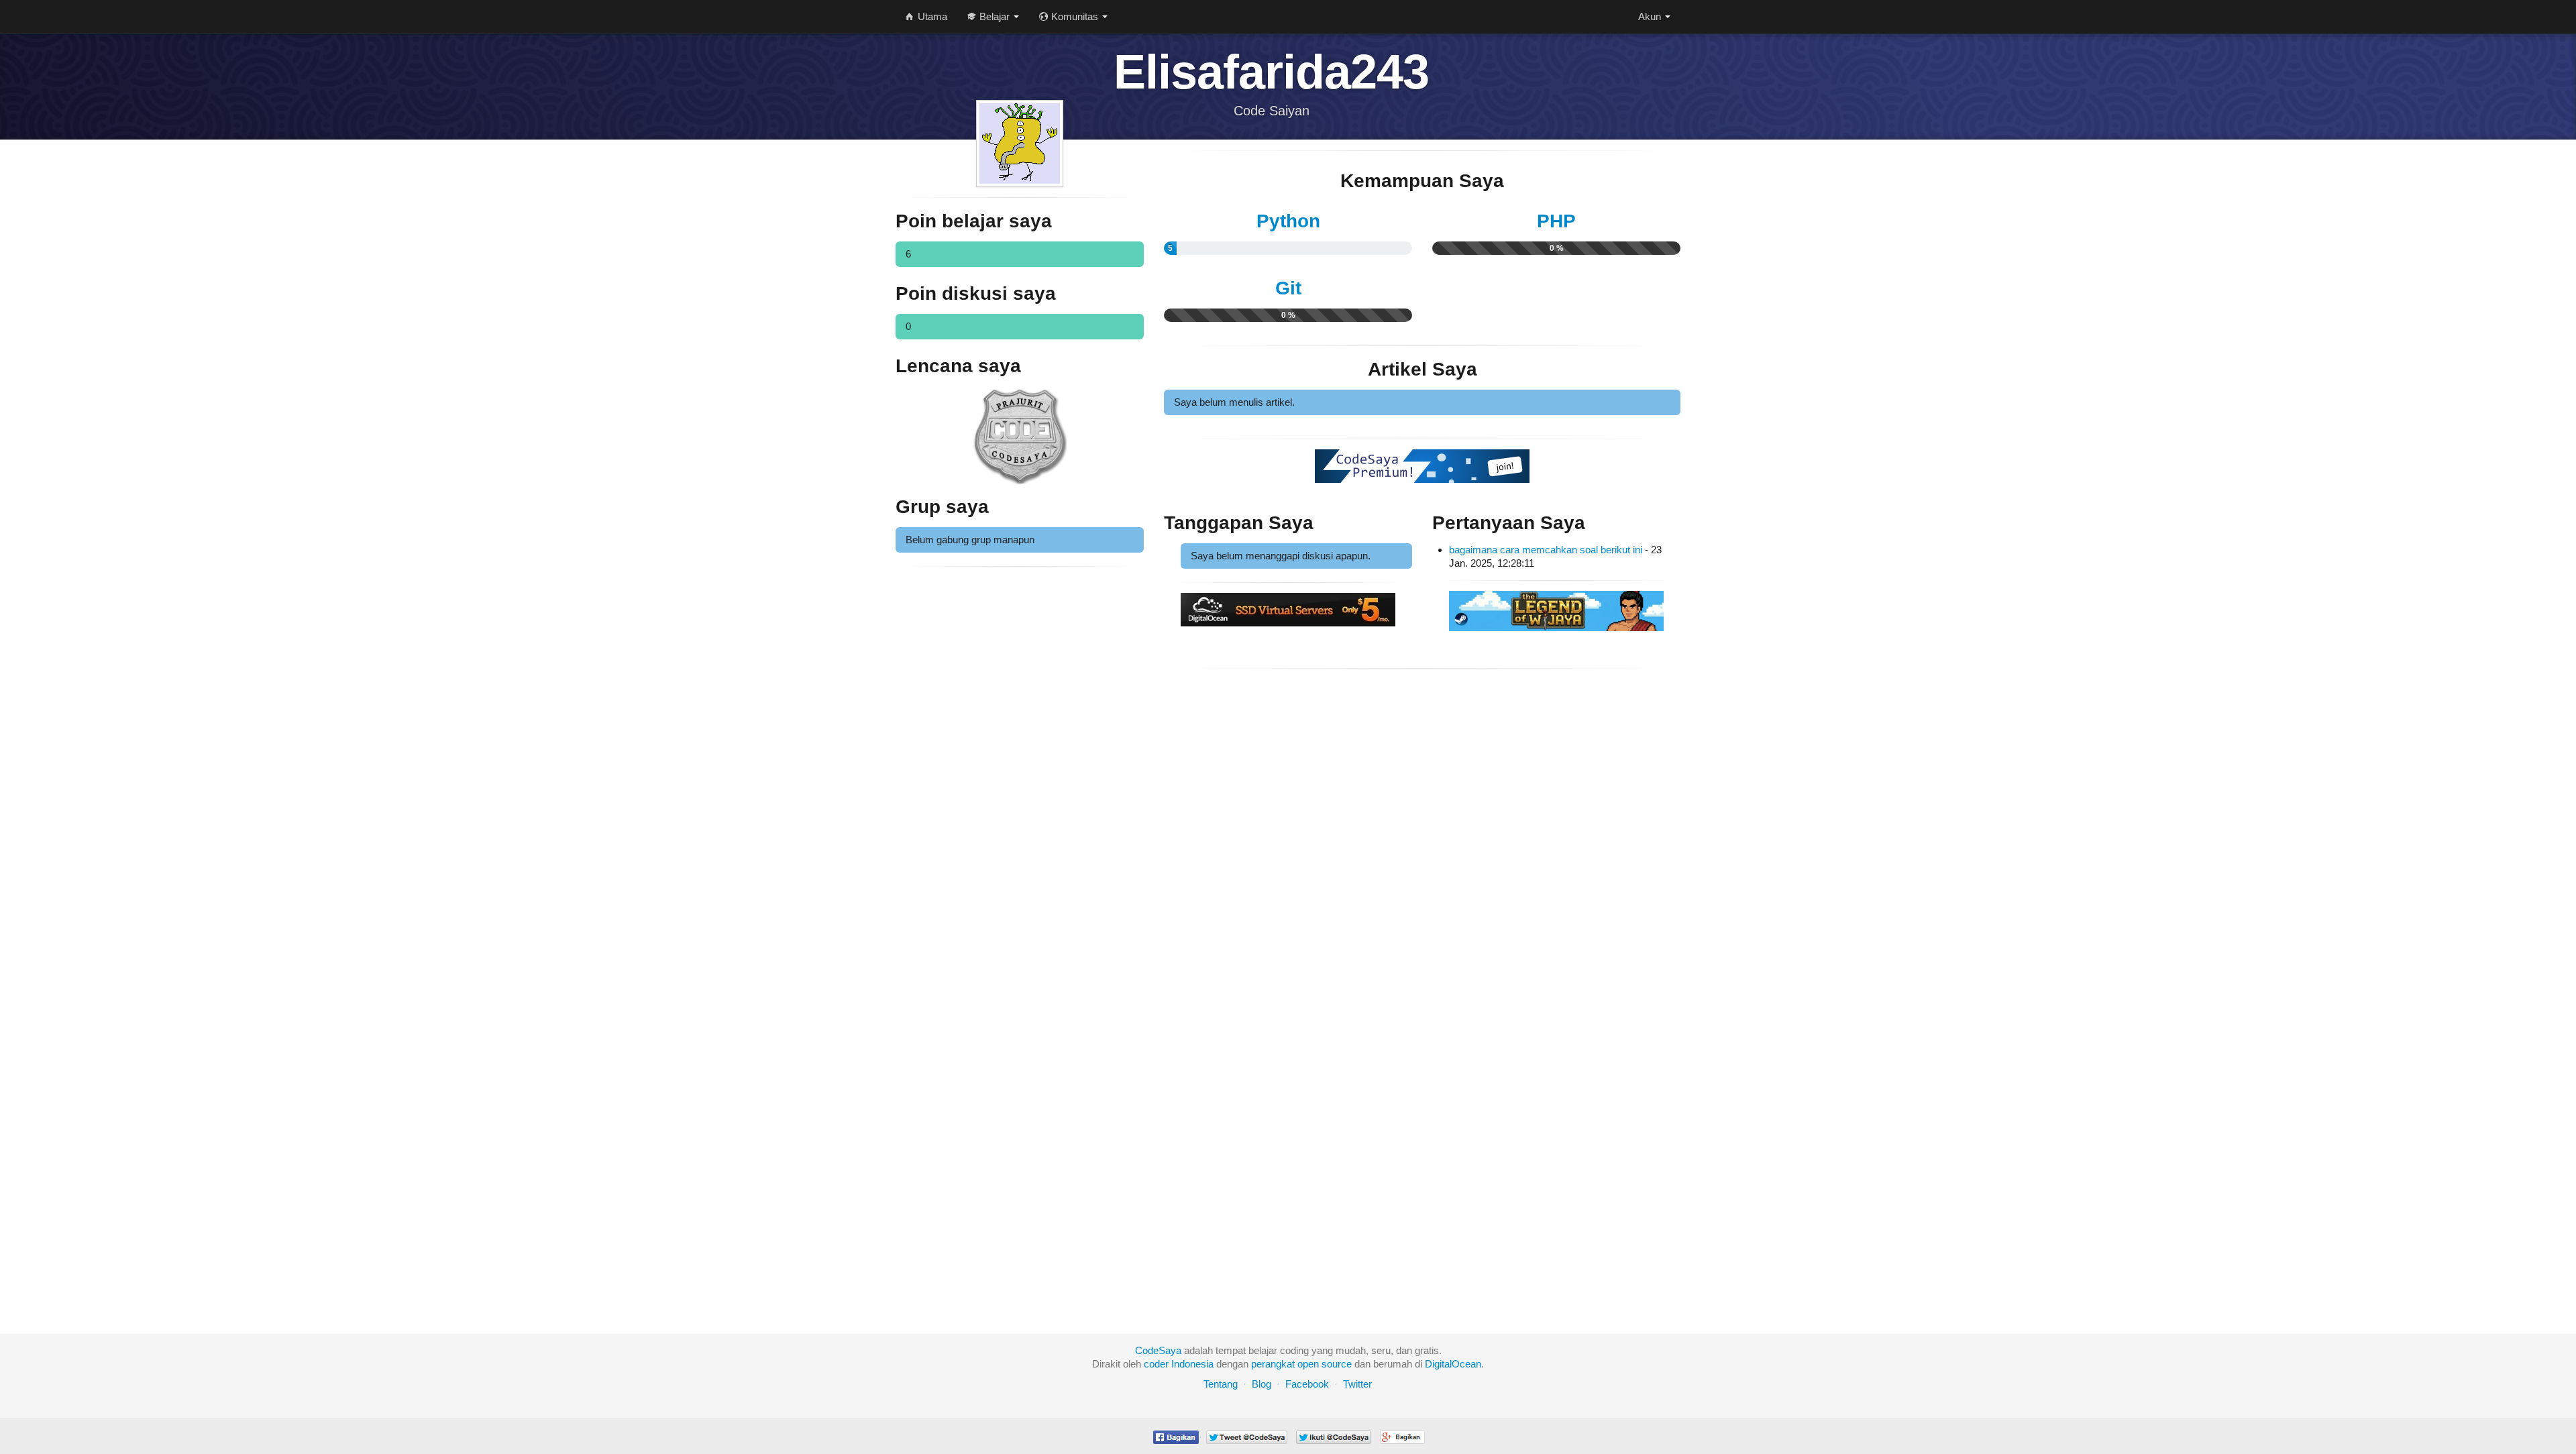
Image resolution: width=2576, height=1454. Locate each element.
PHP (1556, 221)
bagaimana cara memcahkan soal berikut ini (1546, 550)
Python (1288, 221)
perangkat (1273, 1364)
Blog (1262, 1384)
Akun (1651, 16)
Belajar (995, 16)
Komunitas (1075, 16)
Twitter (1357, 1384)
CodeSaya (1158, 1350)
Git (1288, 288)
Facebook (1307, 1384)
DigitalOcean (1453, 1364)
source (1337, 1364)
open (1308, 1364)
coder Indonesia (1179, 1364)
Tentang (1221, 1384)
